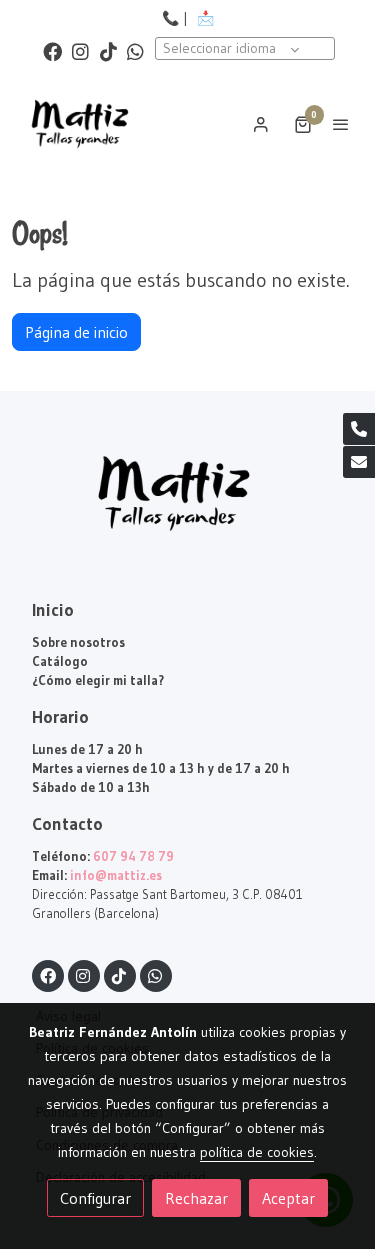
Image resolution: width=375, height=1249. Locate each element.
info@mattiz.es (116, 875)
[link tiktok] (108, 50)
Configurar (95, 1198)
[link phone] (359, 429)
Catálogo (60, 661)
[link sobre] (187, 505)
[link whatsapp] (135, 50)
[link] (80, 124)
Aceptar (288, 1198)
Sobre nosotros (78, 642)
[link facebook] (52, 50)
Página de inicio (76, 332)
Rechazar (196, 1198)
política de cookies (257, 1152)
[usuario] (261, 124)
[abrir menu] (341, 124)
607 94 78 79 (133, 856)
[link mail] (359, 462)
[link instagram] (80, 50)
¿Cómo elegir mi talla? (98, 680)
